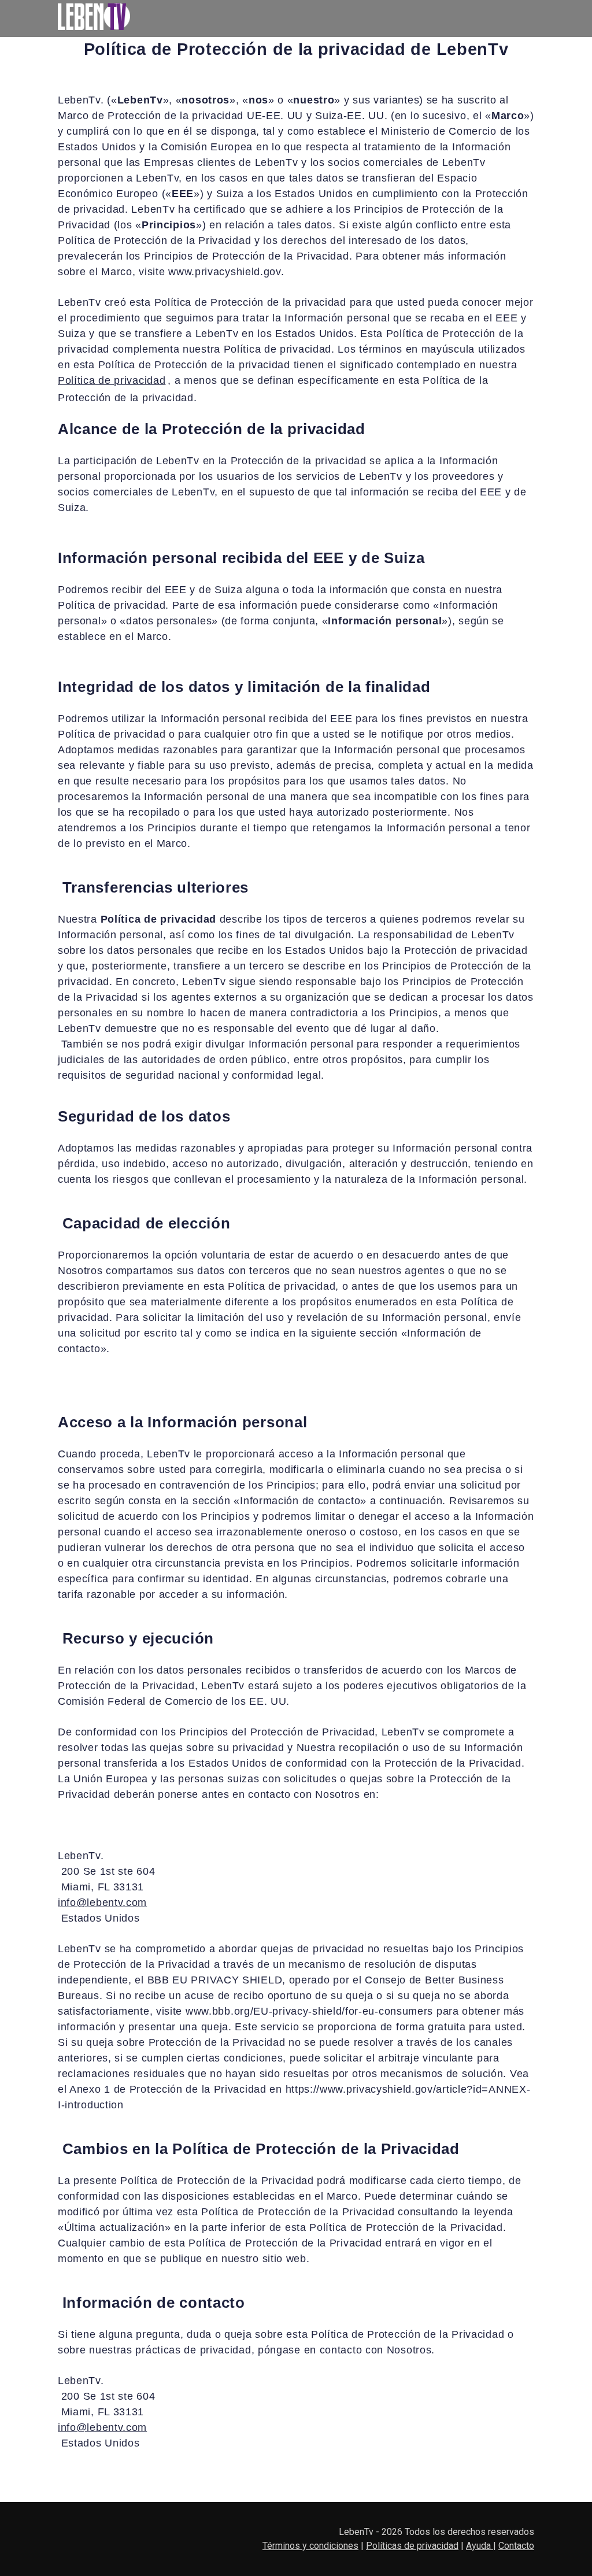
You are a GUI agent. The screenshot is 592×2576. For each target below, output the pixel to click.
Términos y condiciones (310, 2546)
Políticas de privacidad (412, 2546)
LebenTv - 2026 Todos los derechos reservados (436, 2532)
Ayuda (480, 2546)
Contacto (516, 2546)
